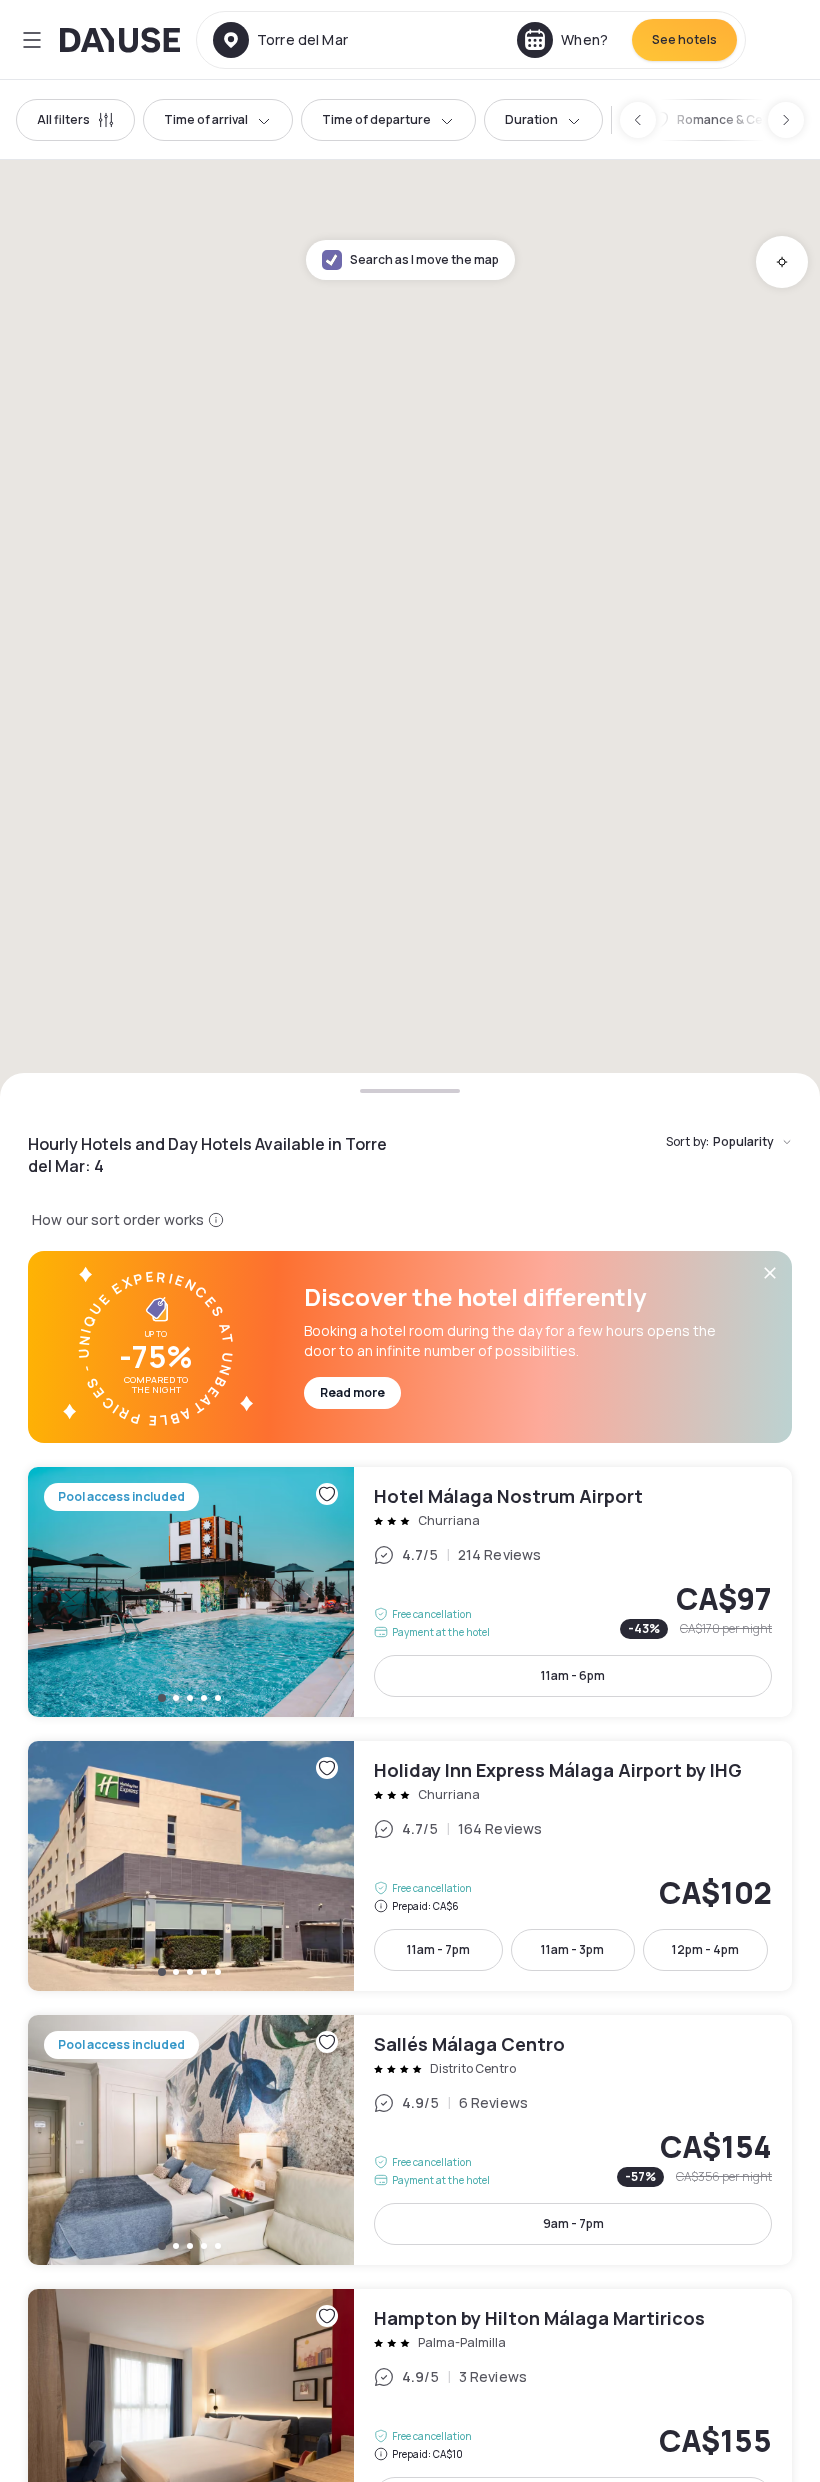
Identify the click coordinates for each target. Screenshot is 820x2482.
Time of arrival (206, 119)
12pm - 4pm (705, 1949)
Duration (531, 119)
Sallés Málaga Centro (410, 2140)
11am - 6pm (573, 1675)
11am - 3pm (572, 1949)
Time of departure (376, 119)
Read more (352, 1392)
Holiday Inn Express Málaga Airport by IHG (410, 1866)
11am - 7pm (438, 1949)
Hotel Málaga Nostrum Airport (410, 1592)
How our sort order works (118, 1219)
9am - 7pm (573, 2223)
